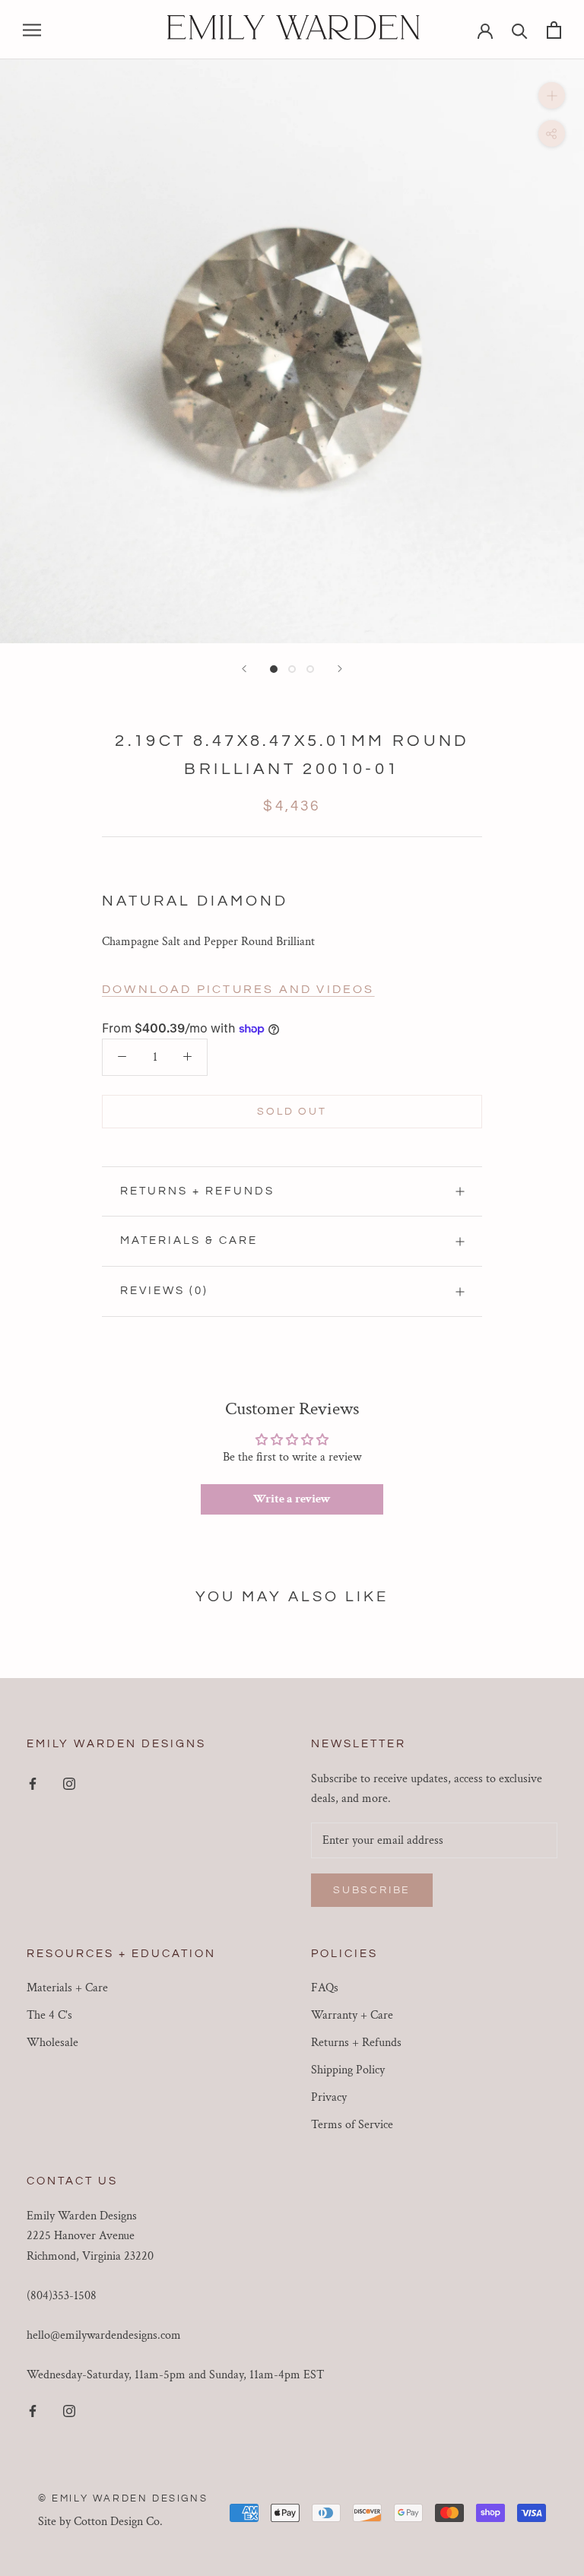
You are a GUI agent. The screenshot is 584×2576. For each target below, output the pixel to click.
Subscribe (372, 1890)
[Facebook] (33, 1784)
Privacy (329, 2097)
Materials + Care (67, 1988)
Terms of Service (352, 2125)
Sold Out (292, 1112)
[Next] (340, 669)
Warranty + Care (352, 2015)
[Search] (520, 30)
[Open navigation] (32, 29)
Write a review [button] (292, 1499)
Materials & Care (189, 1240)
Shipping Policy (348, 2070)
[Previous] (244, 669)
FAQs (325, 1988)
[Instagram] (69, 1784)
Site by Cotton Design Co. (100, 2522)
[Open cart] (554, 30)
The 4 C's (49, 2015)
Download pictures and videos (238, 989)
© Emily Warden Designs (123, 2498)
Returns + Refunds (197, 1191)
